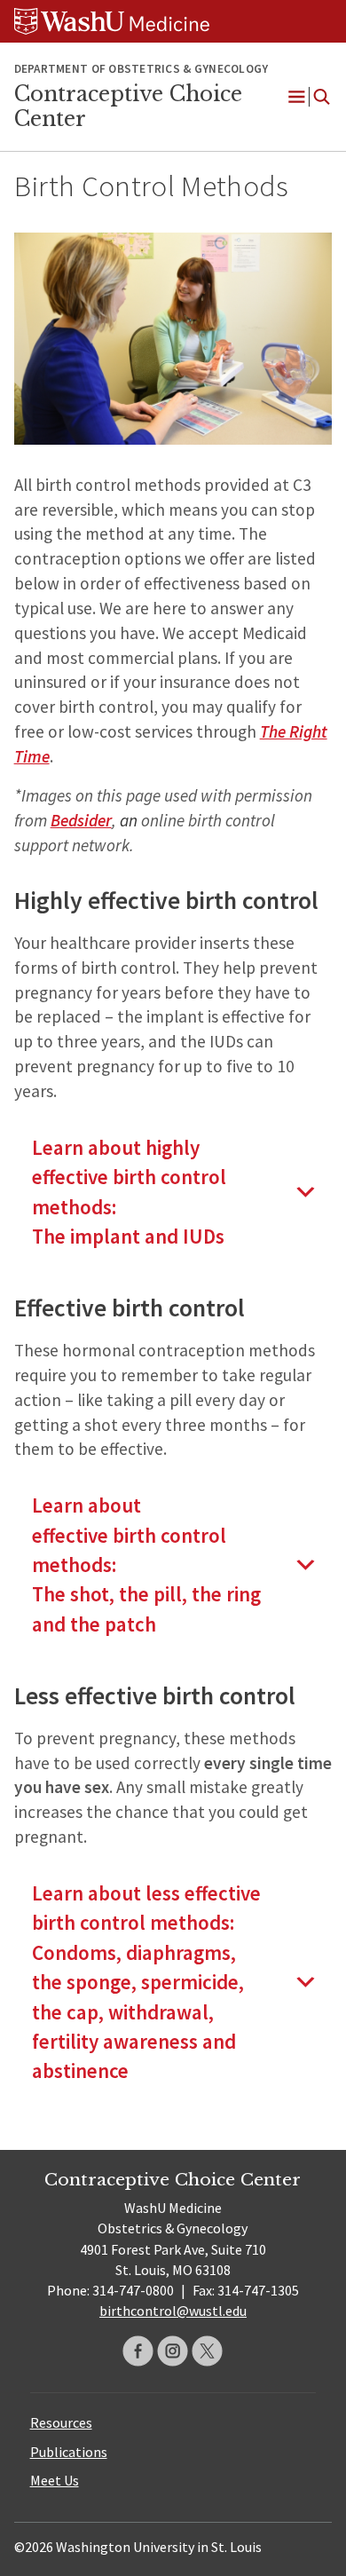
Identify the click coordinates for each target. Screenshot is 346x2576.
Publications (69, 2452)
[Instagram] (173, 2351)
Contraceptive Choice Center (128, 107)
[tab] (173, 1192)
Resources (61, 2422)
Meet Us (55, 2480)
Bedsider (81, 820)
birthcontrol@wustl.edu (173, 2311)
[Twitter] (207, 2351)
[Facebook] (138, 2351)
